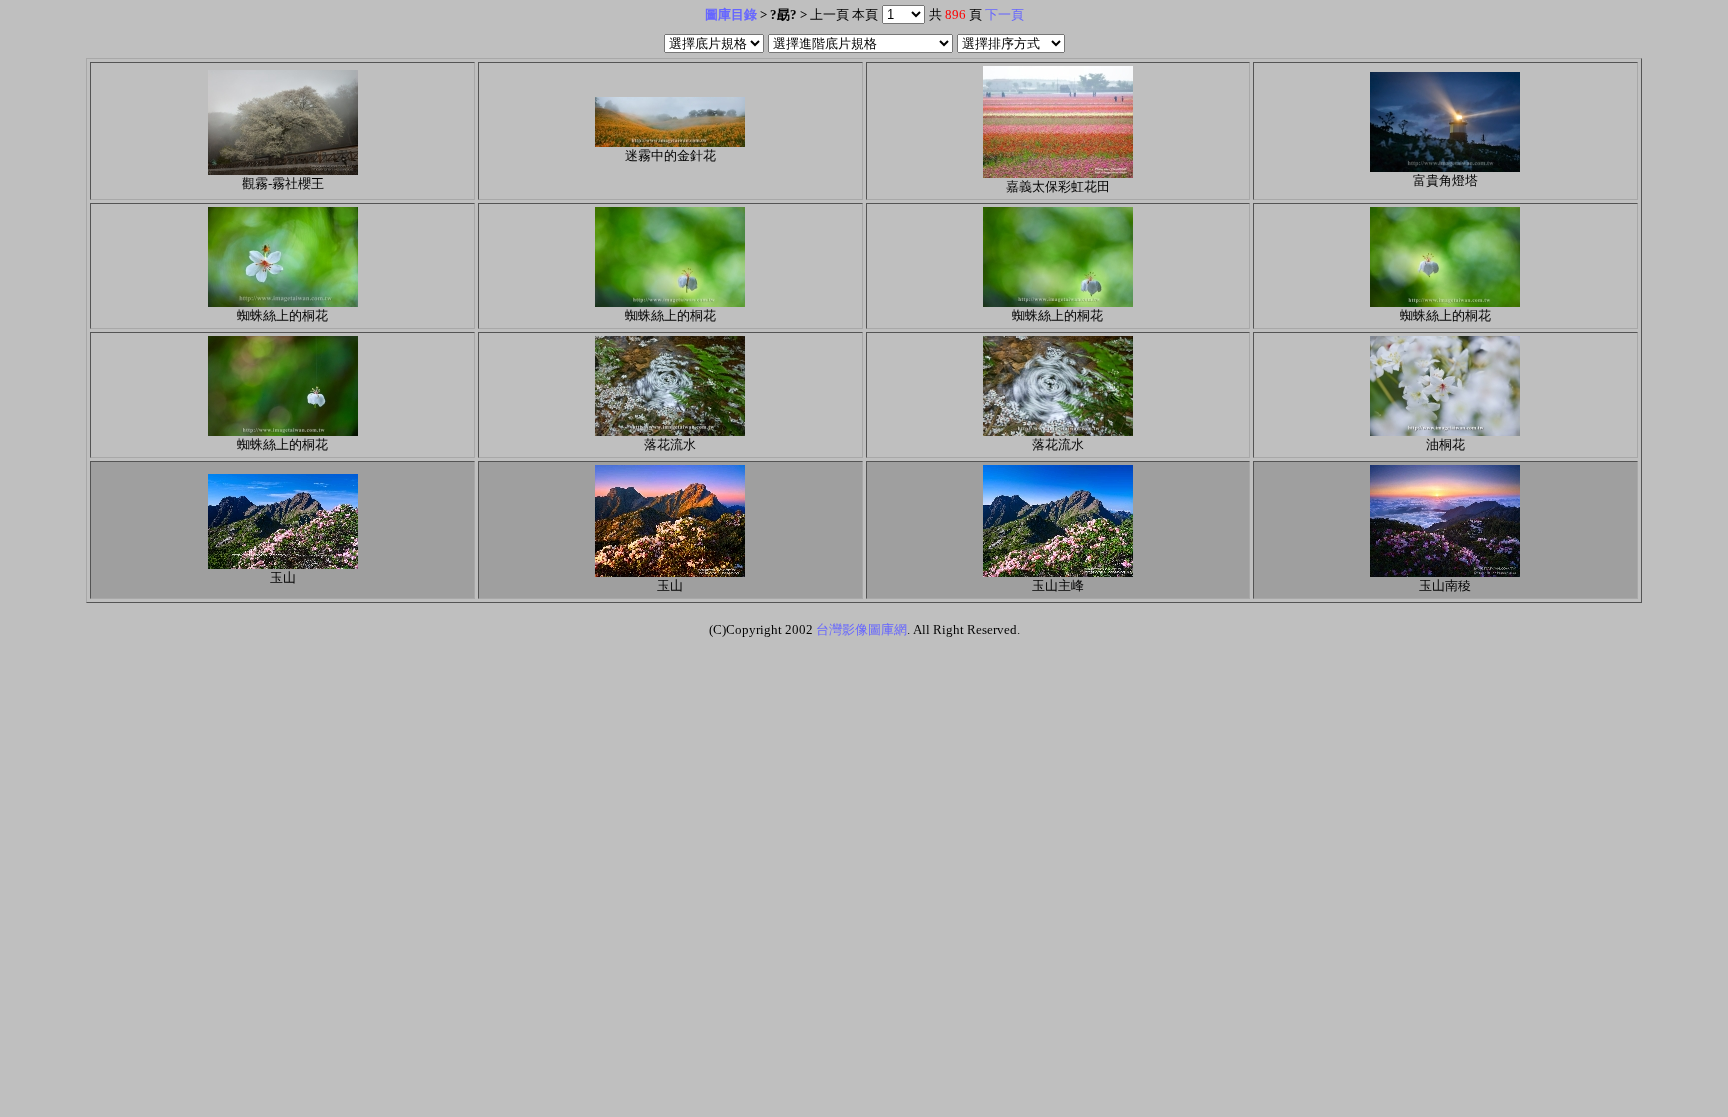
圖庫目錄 (731, 14)
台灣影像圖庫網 (861, 629)
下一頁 (1004, 14)
